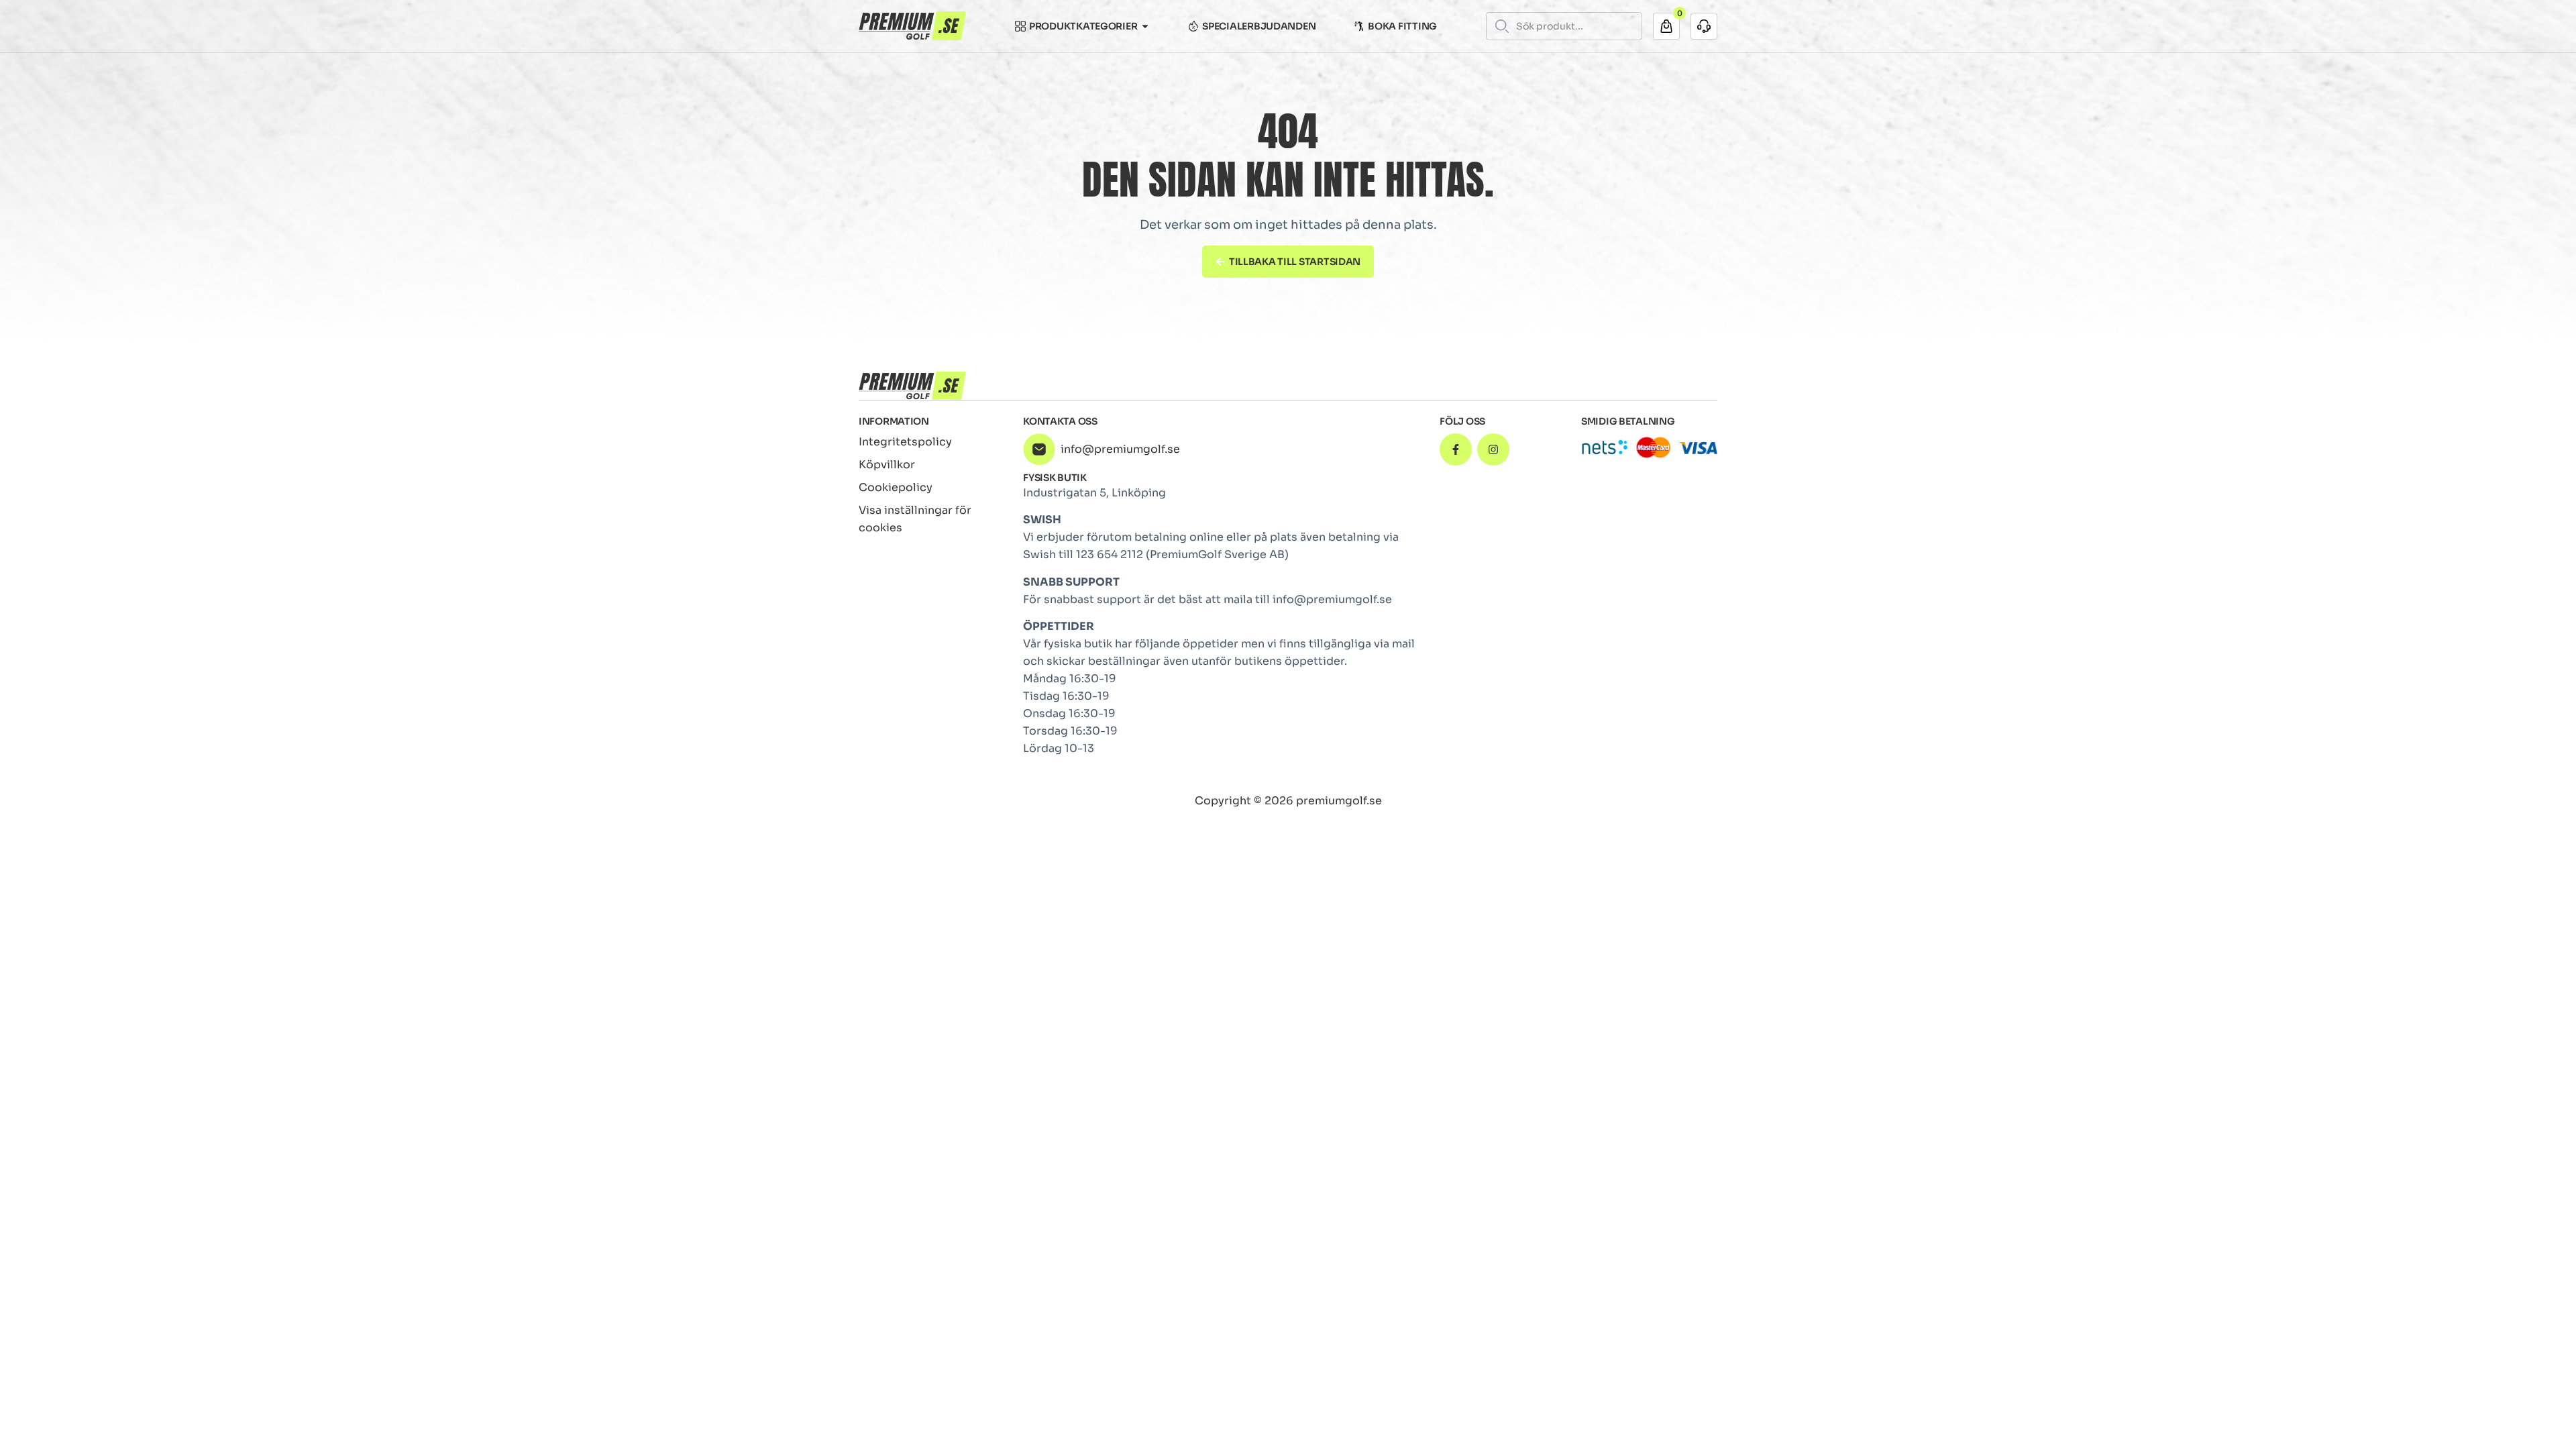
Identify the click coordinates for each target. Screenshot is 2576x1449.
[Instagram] (1493, 449)
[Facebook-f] (1456, 449)
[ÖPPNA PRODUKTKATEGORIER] (1145, 26)
